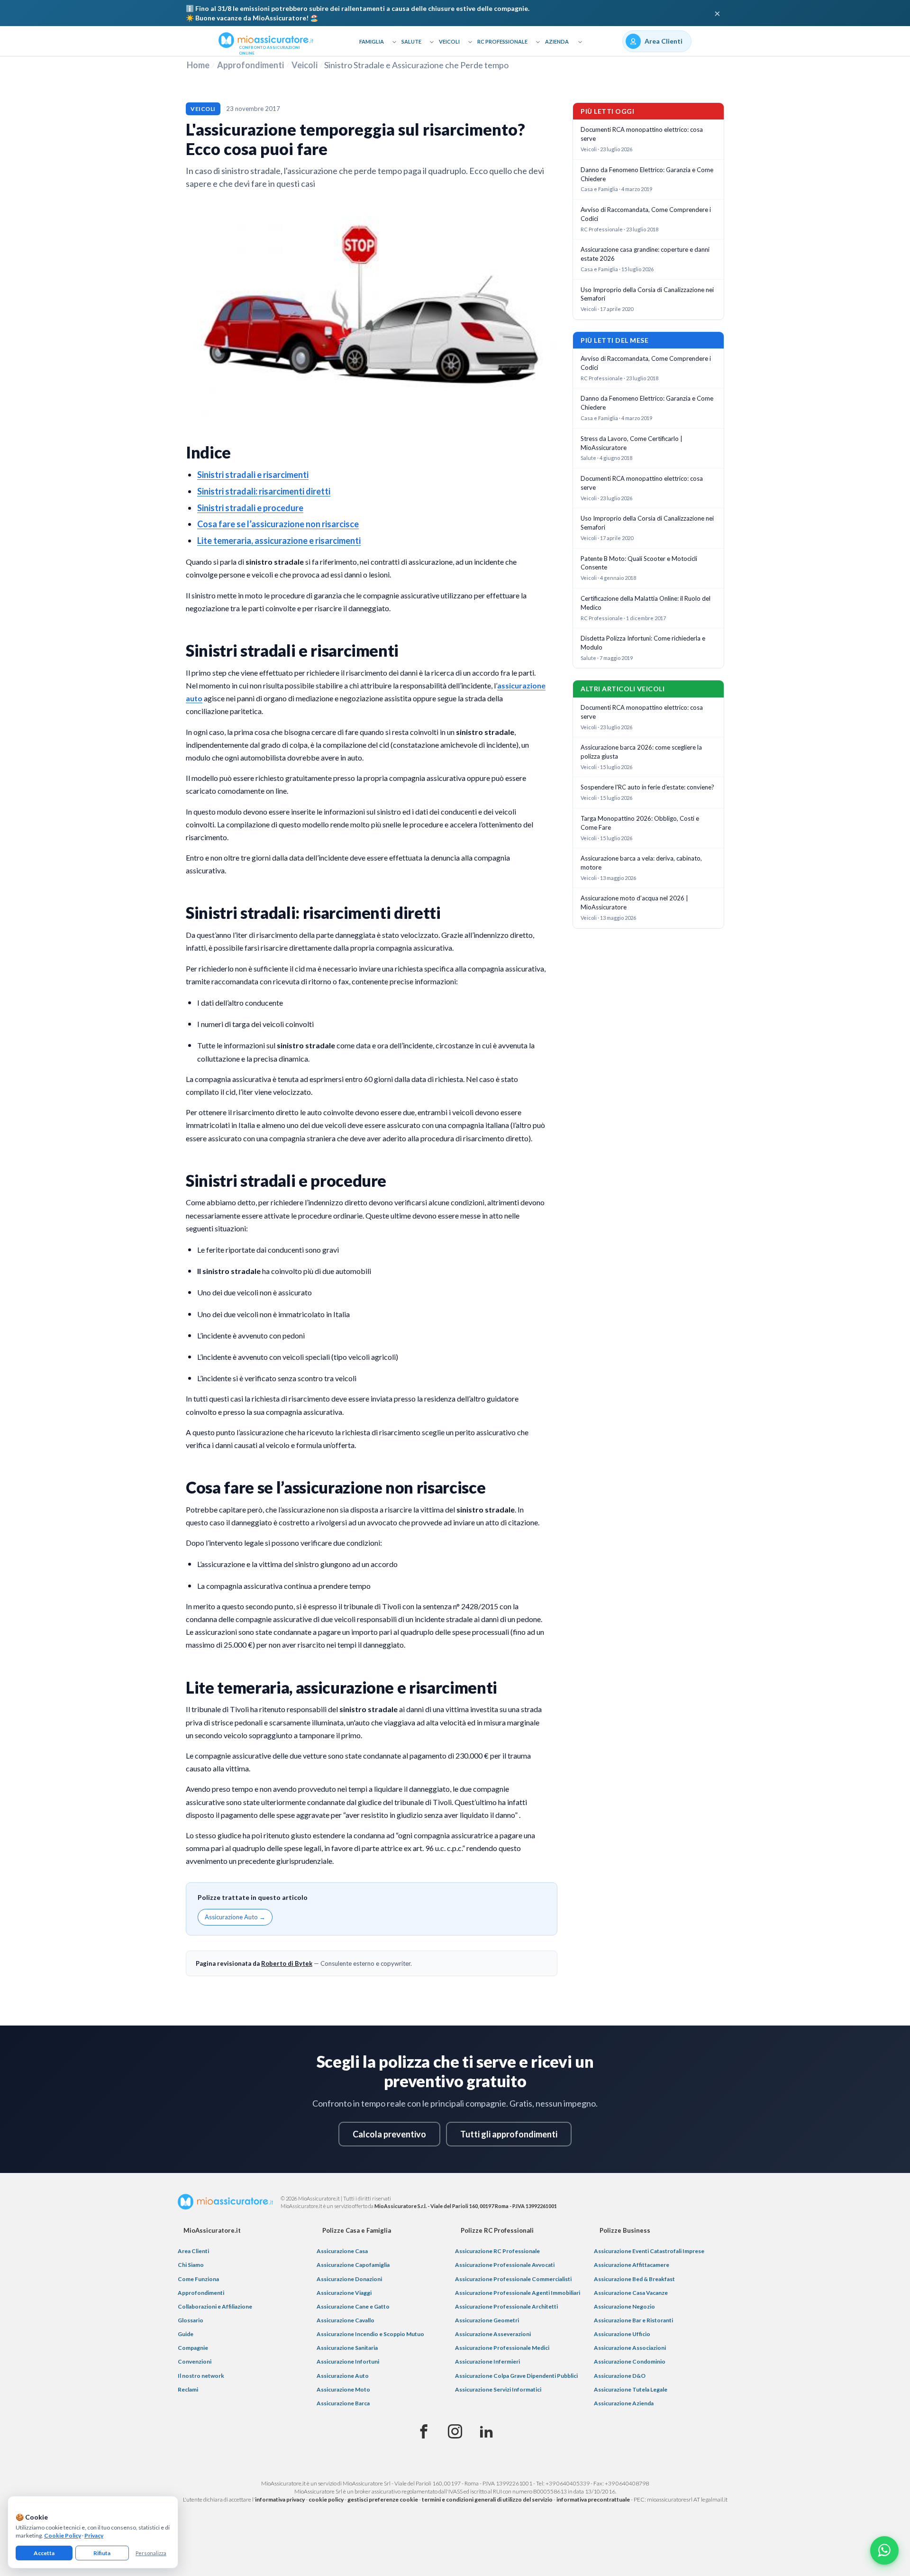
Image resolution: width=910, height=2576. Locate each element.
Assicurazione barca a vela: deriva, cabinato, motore (641, 863)
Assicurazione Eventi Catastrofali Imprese (649, 2251)
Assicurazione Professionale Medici (502, 2348)
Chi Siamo (191, 2265)
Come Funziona (198, 2279)
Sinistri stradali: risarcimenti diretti (264, 491)
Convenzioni (195, 2361)
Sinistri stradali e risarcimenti (253, 475)
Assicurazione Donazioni (349, 2279)
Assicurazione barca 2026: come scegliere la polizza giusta (641, 752)
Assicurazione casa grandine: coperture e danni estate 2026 (645, 254)
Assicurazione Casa (342, 2251)
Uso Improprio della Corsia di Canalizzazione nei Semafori (647, 294)
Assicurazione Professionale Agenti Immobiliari (518, 2293)
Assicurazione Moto (343, 2389)
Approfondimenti (250, 65)
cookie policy (326, 2499)
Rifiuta (102, 2553)
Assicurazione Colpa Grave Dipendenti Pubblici (516, 2376)
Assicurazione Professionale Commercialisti (513, 2279)
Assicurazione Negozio (624, 2306)
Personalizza (151, 2553)
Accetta (44, 2553)
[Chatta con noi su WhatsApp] (884, 2550)
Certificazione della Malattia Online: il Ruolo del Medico (646, 603)
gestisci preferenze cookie (383, 2499)
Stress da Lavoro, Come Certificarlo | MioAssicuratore (632, 443)
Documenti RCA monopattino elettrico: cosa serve (642, 134)
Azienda (557, 41)
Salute (411, 41)
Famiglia (372, 41)
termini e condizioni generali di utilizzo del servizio (487, 2499)
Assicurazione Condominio (630, 2361)
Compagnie (193, 2348)
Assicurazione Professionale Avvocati (505, 2265)
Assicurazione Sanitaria (347, 2348)
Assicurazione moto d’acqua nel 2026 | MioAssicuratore (634, 903)
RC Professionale (502, 41)
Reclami (188, 2389)
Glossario (191, 2320)
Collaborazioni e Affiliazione (215, 2306)
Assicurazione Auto (343, 2376)
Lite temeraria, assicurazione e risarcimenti (279, 541)
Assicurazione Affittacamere (632, 2265)
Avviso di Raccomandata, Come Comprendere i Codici (646, 214)
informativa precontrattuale (593, 2499)
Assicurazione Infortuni (348, 2361)
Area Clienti (193, 2251)
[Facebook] (424, 2432)
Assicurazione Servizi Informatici (498, 2389)
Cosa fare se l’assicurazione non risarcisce (278, 524)
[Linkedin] (486, 2432)
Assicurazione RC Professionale (497, 2251)
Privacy (94, 2535)
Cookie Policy (63, 2535)
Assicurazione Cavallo (346, 2320)
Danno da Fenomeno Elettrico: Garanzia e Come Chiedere (647, 174)
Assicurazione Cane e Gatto (353, 2306)
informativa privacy (280, 2499)
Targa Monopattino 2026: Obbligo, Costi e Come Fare (640, 823)
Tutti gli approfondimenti (509, 2134)
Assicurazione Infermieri (487, 2361)
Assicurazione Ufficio (622, 2334)
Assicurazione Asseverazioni (493, 2334)
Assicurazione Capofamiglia (353, 2265)
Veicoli (449, 41)
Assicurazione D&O (620, 2376)
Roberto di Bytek (287, 1963)
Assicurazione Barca (343, 2403)
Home (198, 65)
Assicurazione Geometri (487, 2320)
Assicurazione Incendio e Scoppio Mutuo (370, 2334)
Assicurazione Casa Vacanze (631, 2293)
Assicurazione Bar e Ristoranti (633, 2320)
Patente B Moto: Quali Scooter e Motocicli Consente (639, 563)
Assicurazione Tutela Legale (631, 2389)
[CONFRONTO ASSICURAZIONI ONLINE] (266, 39)
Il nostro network (201, 2376)
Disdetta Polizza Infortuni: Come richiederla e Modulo (643, 643)
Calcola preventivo (389, 2134)
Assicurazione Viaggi (344, 2293)
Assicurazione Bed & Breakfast (634, 2279)
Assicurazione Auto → (235, 1917)
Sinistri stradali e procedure (250, 508)
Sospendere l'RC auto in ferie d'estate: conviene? (647, 787)
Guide (186, 2334)
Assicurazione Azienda (624, 2403)
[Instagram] (455, 2432)
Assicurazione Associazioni (630, 2348)
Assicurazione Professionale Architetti (506, 2306)
